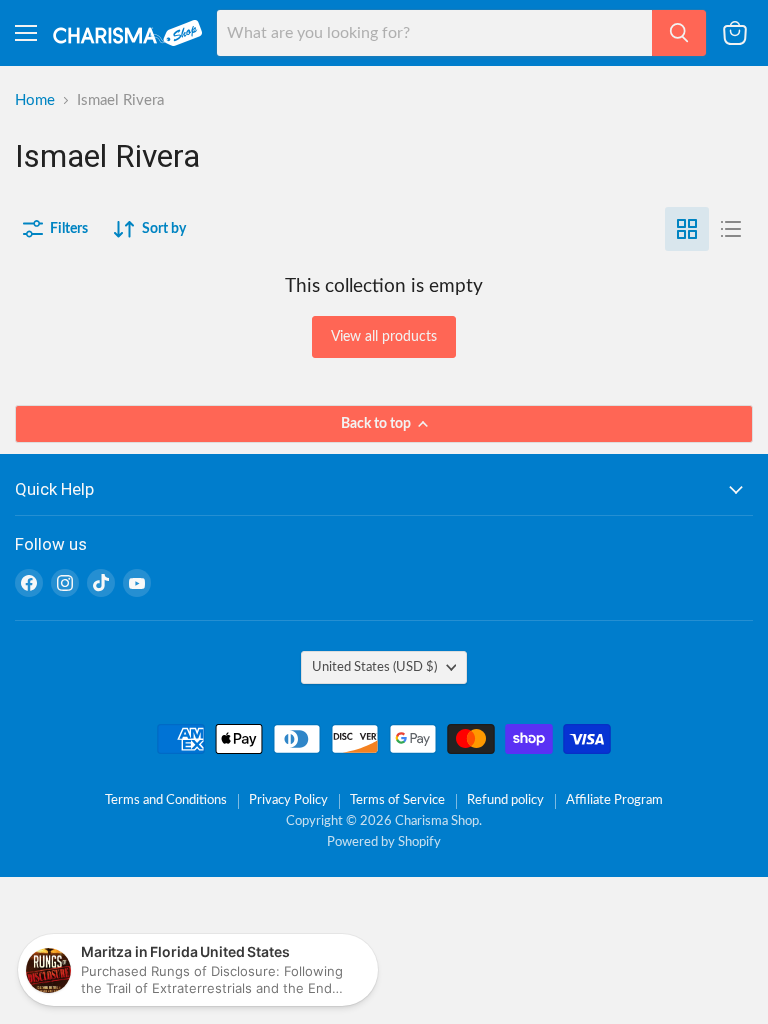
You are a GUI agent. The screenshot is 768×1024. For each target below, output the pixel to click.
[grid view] (687, 229)
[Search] (679, 33)
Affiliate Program (614, 800)
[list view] (731, 229)
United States (374, 667)
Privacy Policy (288, 800)
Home (35, 100)
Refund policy (505, 800)
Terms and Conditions (166, 800)
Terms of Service (397, 800)
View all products (384, 337)
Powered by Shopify (384, 842)
